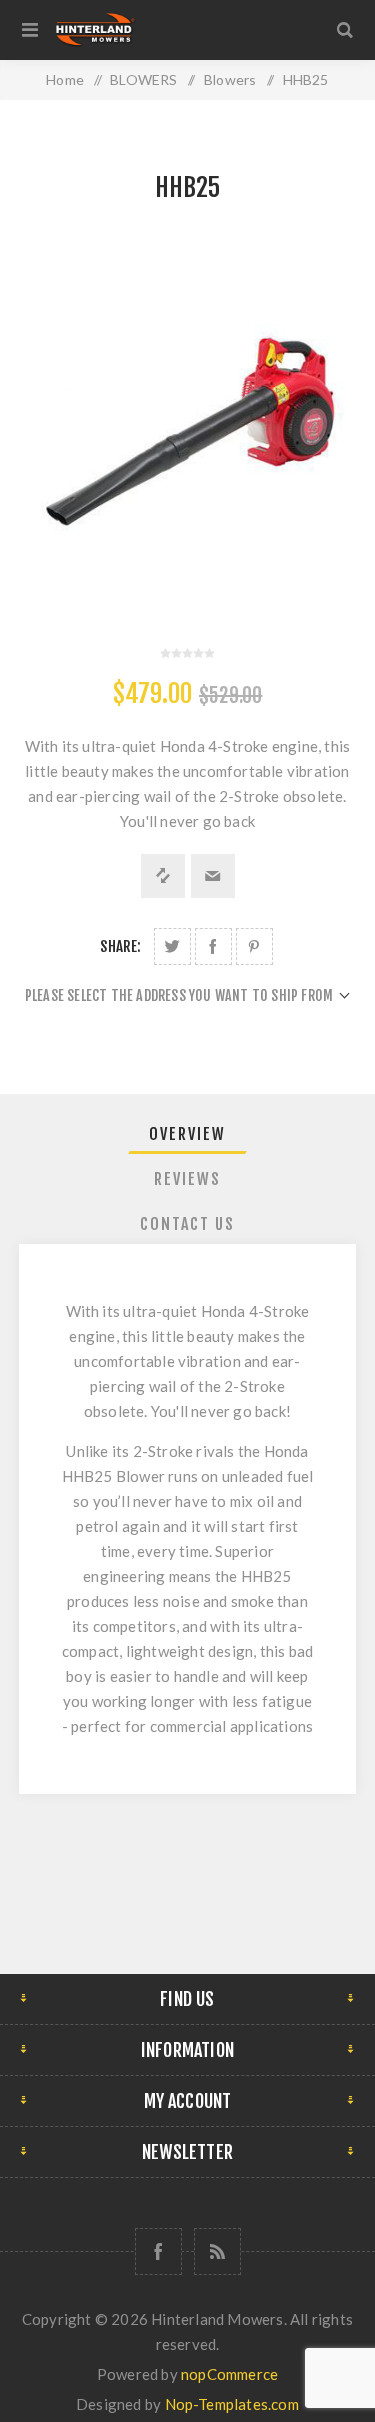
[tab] (188, 1134)
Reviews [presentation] (187, 1179)
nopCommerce (229, 2374)
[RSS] (217, 2251)
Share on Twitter (172, 946)
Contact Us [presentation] (187, 1224)
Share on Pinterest (254, 946)
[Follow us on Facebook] (158, 2251)
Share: (120, 946)
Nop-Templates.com (232, 2404)
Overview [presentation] (187, 1134)
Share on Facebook (213, 946)
